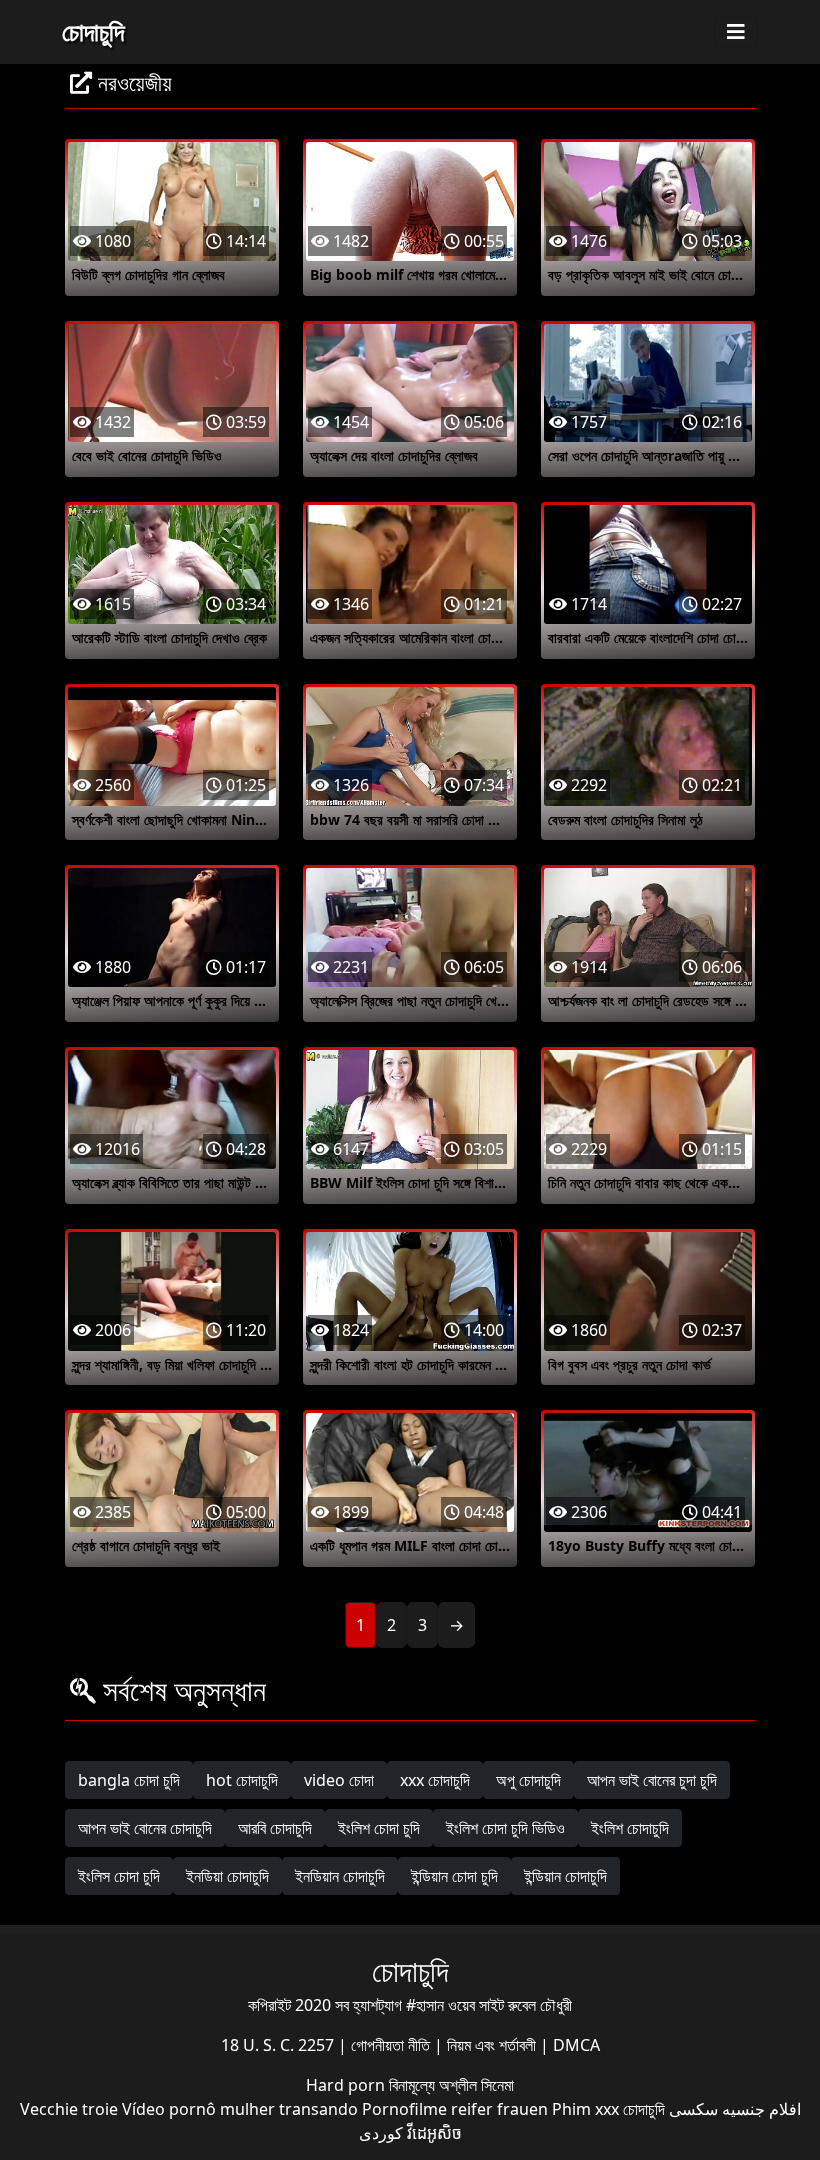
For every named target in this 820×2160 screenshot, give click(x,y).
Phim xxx (585, 2109)
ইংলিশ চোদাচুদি (630, 1828)
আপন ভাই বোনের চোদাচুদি (145, 1828)
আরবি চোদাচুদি (275, 1828)
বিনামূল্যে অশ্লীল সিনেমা (451, 2085)
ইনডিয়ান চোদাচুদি (340, 1876)
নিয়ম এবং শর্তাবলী (493, 2045)
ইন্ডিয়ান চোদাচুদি (565, 1876)
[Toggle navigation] (736, 32)
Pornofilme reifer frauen (455, 2109)
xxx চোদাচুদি (435, 1780)
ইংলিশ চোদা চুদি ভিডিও (505, 1828)
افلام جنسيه (761, 2109)
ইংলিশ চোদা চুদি (379, 1828)
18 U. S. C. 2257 (279, 2045)
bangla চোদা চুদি (129, 1780)
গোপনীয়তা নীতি (392, 2045)
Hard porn (347, 2085)
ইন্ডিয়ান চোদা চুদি (454, 1876)
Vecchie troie (69, 2109)
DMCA (576, 2045)
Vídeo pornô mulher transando (240, 2109)
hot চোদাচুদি (242, 1780)
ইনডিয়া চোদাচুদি (227, 1876)
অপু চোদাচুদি (528, 1780)
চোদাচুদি (93, 31)
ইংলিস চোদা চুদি (119, 1876)
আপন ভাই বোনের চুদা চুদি (652, 1780)
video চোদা (339, 1780)
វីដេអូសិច (434, 2133)
